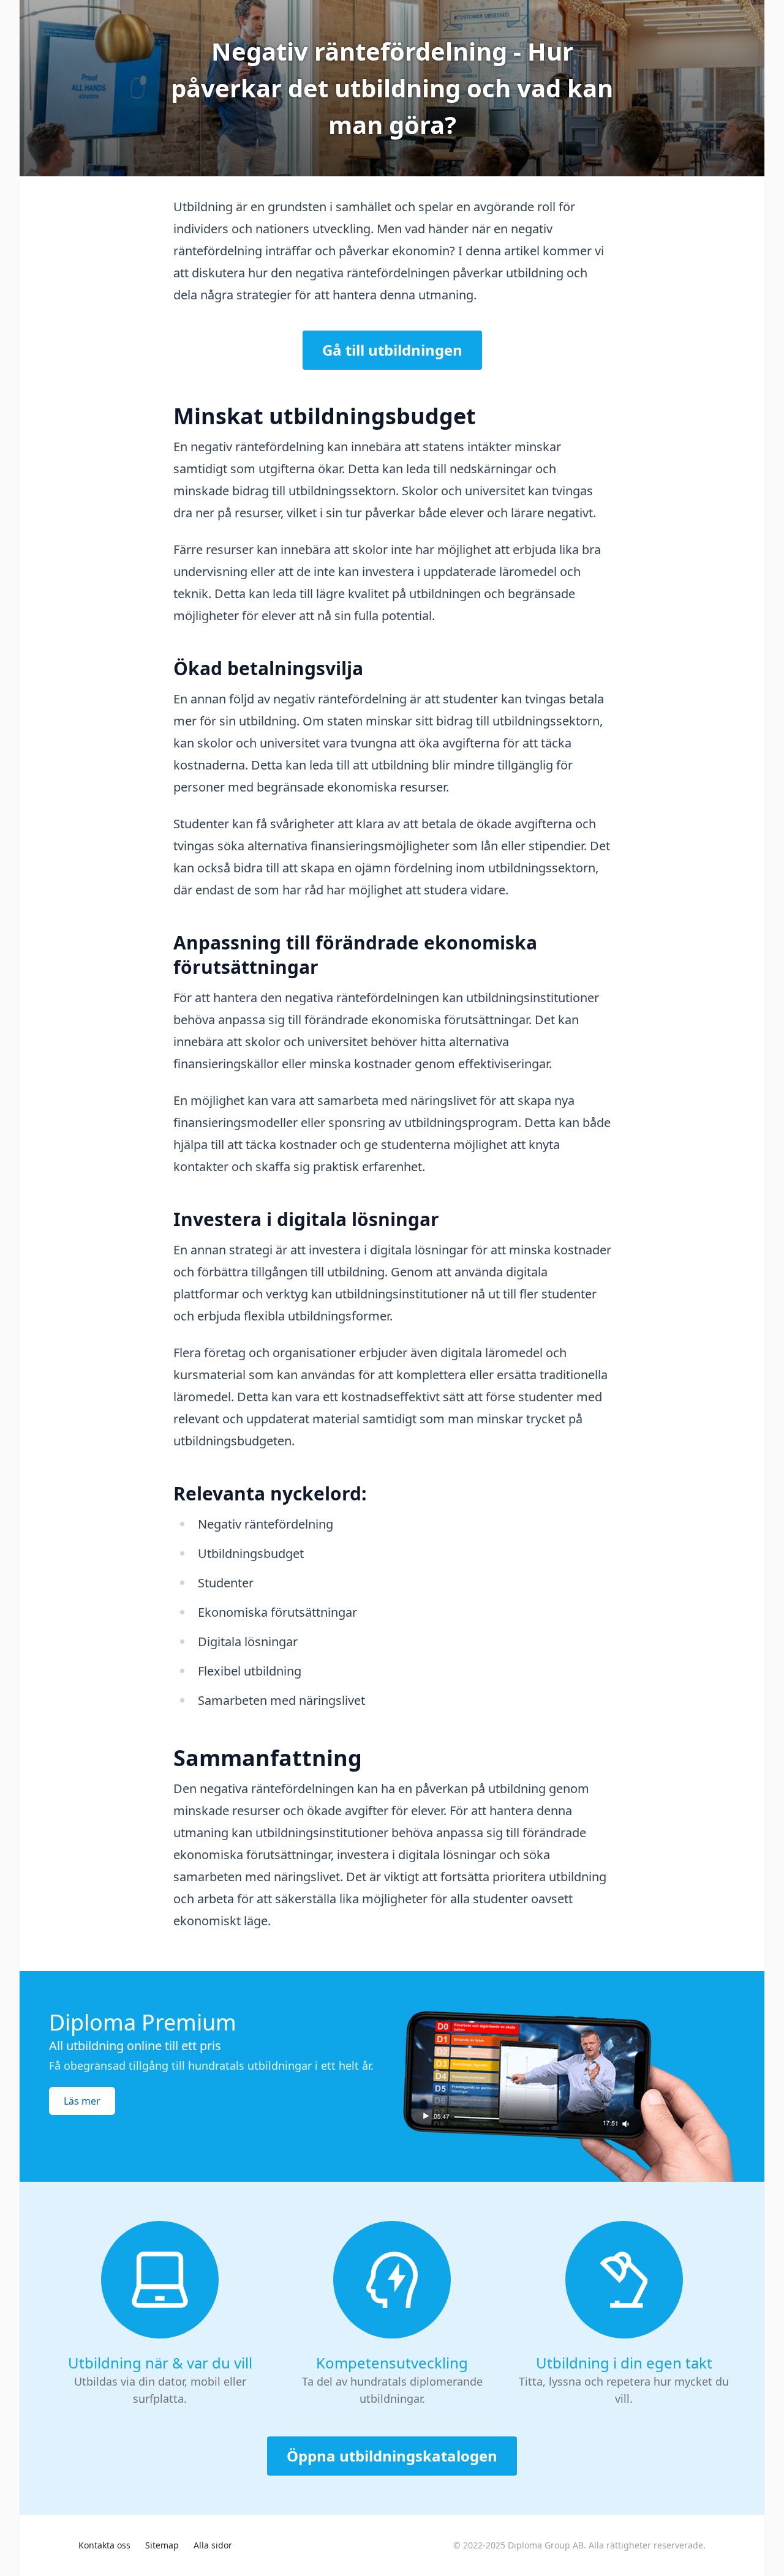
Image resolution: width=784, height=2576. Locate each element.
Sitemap (162, 2545)
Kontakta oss (104, 2545)
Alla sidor (213, 2545)
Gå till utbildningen (392, 350)
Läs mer (82, 2101)
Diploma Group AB (546, 2545)
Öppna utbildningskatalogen (392, 2456)
